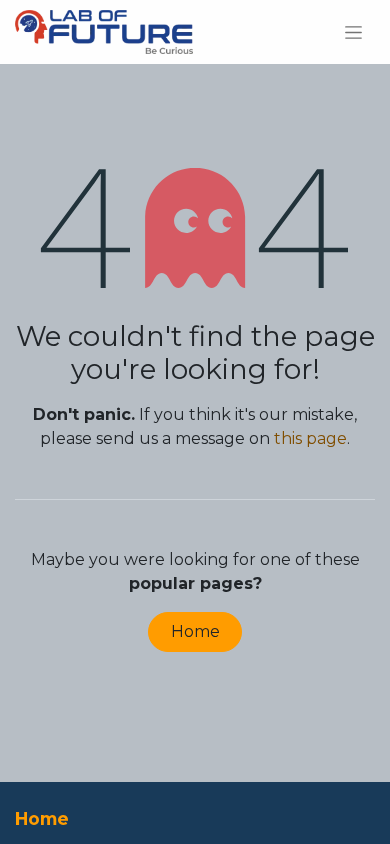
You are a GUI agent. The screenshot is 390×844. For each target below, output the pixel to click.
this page (310, 438)
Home (195, 631)
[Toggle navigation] (353, 32)
